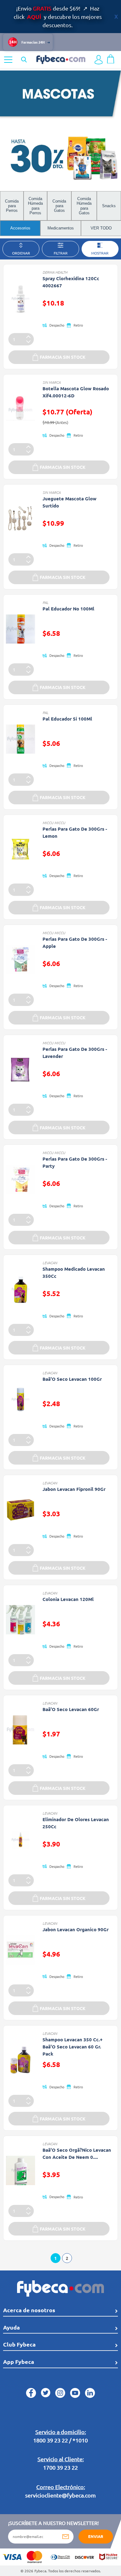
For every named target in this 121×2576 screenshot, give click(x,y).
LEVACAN (50, 1263)
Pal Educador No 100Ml (68, 609)
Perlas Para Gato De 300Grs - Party (75, 1162)
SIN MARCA (52, 382)
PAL (45, 602)
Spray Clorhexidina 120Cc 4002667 (71, 282)
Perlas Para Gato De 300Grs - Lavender (75, 1053)
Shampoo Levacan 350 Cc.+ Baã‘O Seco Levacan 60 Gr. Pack (73, 2047)
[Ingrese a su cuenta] (99, 60)
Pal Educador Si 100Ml (67, 719)
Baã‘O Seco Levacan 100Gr (72, 1379)
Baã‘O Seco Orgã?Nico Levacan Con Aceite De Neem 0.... (77, 2153)
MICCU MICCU (54, 823)
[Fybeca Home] (61, 59)
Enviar (96, 2536)
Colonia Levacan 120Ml (68, 1599)
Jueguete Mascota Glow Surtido (69, 502)
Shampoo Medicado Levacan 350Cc (74, 1272)
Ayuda (11, 2327)
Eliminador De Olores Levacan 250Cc (76, 1823)
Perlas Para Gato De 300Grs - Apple (75, 942)
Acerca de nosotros (29, 2310)
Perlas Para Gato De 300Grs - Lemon (75, 832)
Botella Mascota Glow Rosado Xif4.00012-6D (76, 392)
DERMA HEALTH (55, 272)
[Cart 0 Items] (111, 58)
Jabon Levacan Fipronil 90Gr (74, 1489)
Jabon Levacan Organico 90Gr (76, 1929)
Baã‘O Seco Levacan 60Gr (71, 1709)
